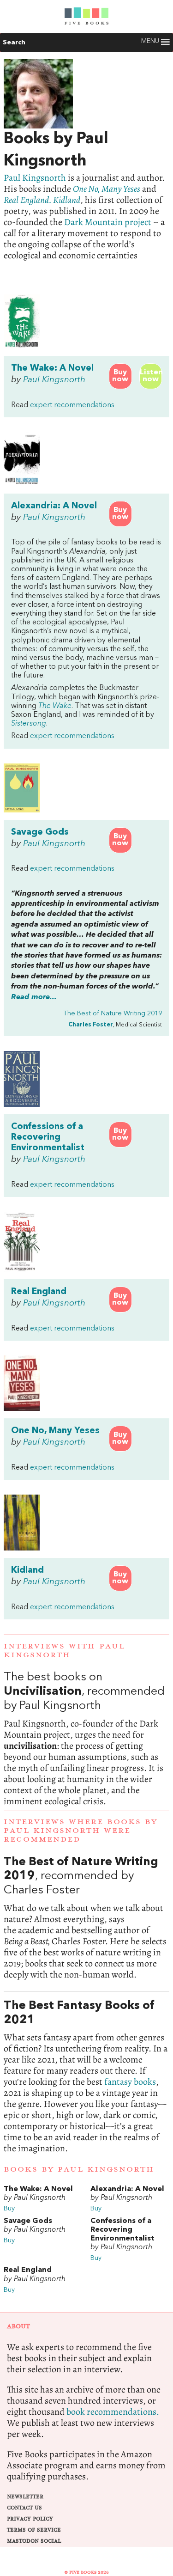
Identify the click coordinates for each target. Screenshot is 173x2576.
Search (14, 43)
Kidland (27, 1570)
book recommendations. (113, 2412)
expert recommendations (72, 405)
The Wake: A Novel (52, 368)
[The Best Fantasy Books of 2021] (86, 2077)
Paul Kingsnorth (35, 178)
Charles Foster (91, 1025)
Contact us (24, 2508)
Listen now (151, 376)
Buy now (120, 376)
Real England (39, 1292)
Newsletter (25, 2497)
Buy (9, 2209)
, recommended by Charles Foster (86, 1918)
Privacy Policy (30, 2519)
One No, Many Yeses (107, 189)
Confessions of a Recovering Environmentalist (48, 1137)
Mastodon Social (34, 2541)
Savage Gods (40, 832)
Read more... (34, 997)
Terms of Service (34, 2530)
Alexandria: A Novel (54, 506)
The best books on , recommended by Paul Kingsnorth (86, 1739)
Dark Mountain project (108, 222)
